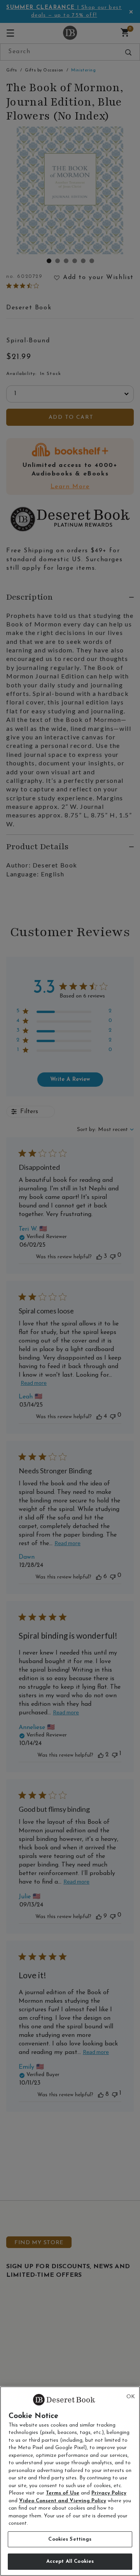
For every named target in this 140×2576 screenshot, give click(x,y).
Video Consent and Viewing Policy (63, 2501)
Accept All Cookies (70, 2561)
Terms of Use (63, 2493)
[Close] (131, 2397)
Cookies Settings (70, 2539)
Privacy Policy (109, 2493)
